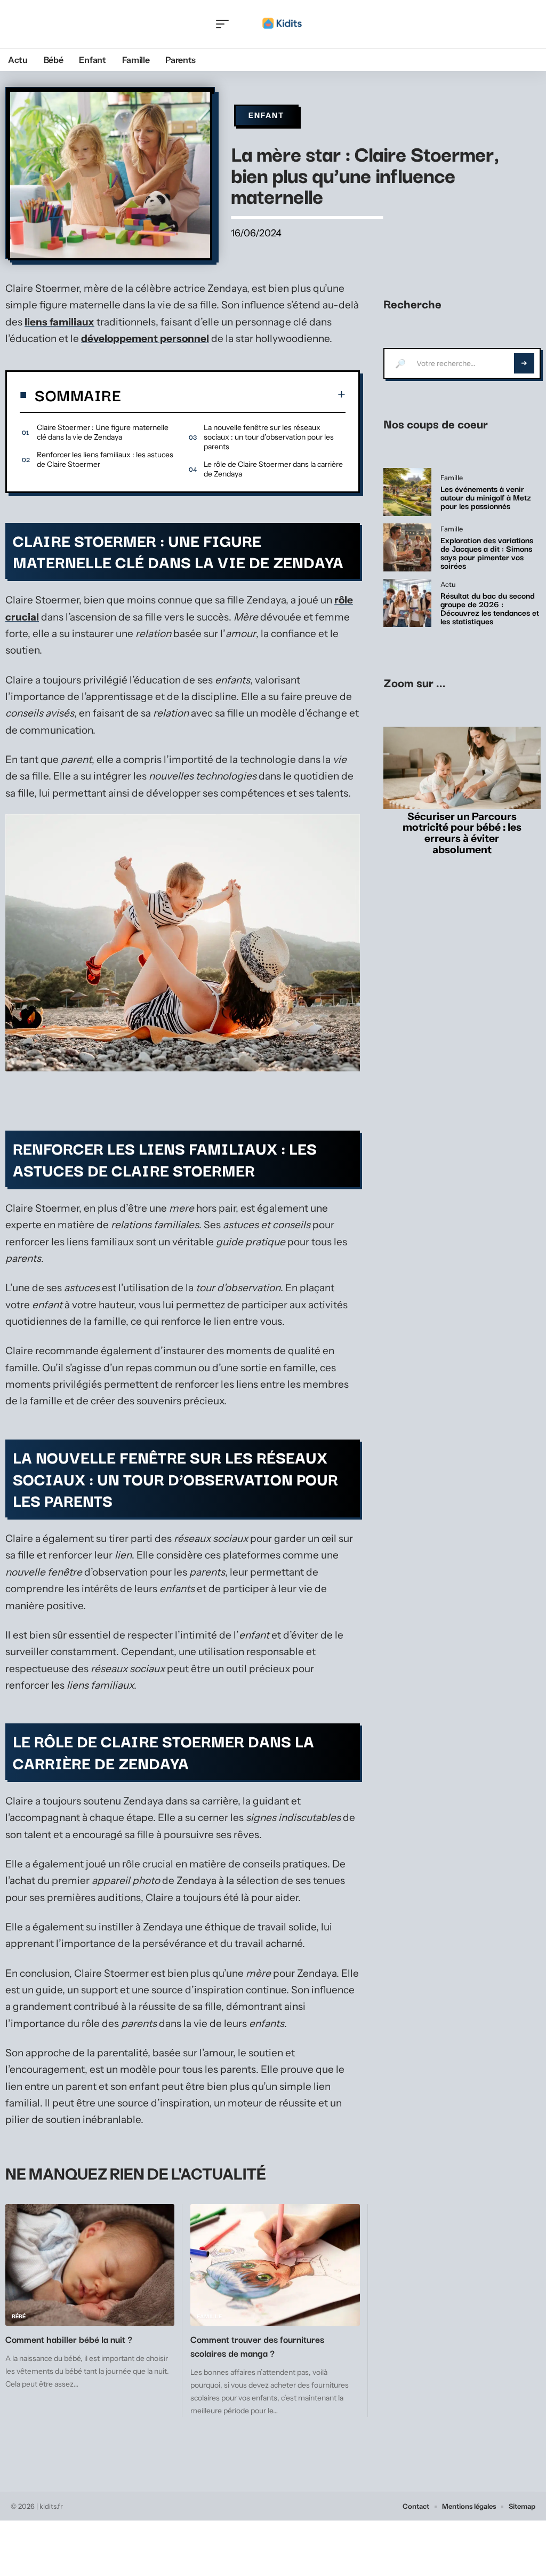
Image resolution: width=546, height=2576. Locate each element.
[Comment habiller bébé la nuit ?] (90, 2265)
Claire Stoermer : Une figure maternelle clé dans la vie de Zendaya (103, 432)
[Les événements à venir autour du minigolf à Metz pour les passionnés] (407, 492)
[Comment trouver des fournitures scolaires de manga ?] (275, 2265)
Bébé (19, 2316)
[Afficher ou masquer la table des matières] (233, 394)
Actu (448, 585)
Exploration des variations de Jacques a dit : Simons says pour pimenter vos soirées (487, 552)
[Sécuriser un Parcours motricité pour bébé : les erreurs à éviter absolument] (462, 768)
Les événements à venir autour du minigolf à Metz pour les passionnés (486, 497)
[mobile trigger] (225, 24)
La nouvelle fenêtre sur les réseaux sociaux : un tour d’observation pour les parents (269, 437)
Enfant (266, 115)
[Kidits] (282, 24)
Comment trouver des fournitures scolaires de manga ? (257, 2346)
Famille (209, 2316)
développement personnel (145, 339)
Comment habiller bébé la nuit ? (70, 2339)
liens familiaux (59, 322)
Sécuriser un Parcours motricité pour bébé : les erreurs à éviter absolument (462, 833)
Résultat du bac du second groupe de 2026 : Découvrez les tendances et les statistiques (490, 608)
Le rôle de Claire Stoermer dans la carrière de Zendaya (273, 469)
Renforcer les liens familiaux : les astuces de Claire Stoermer (105, 459)
